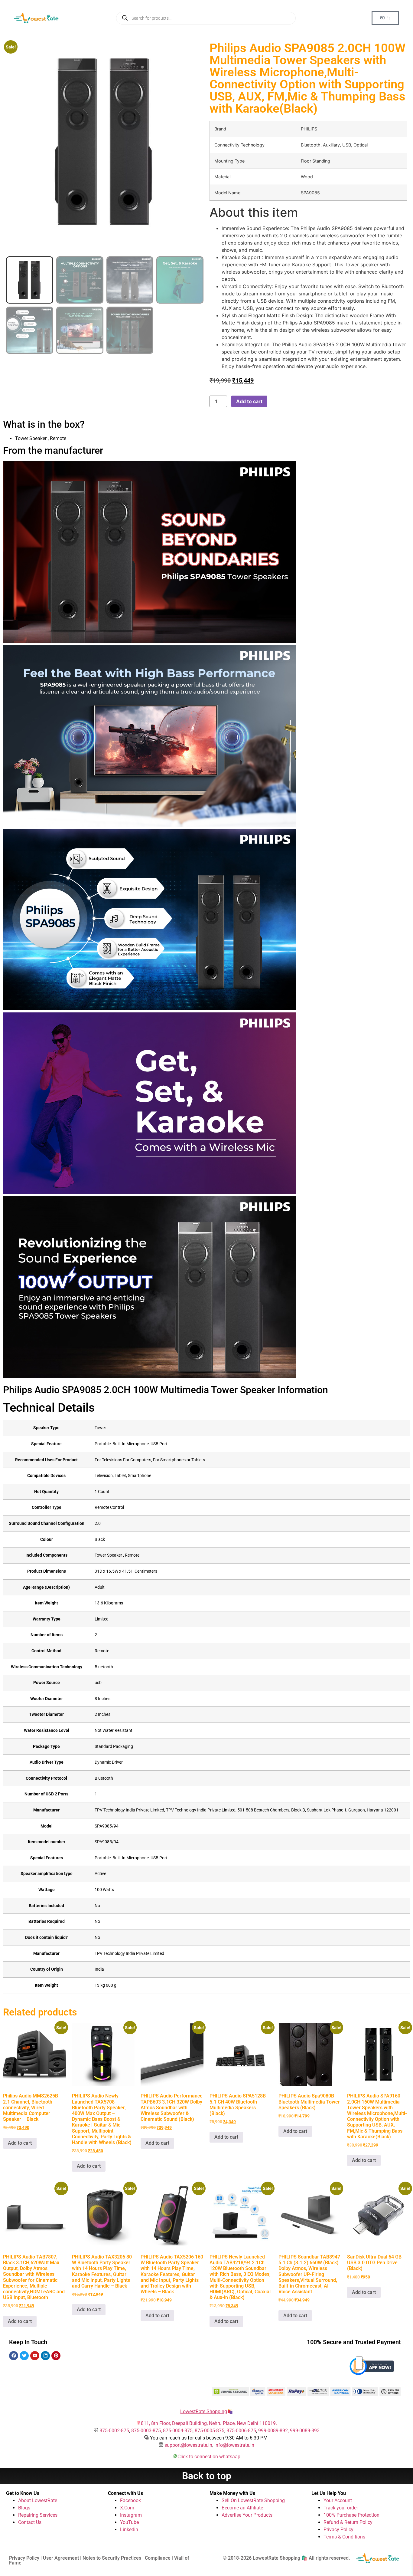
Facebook (130, 2500)
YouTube (129, 2522)
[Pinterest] (56, 2356)
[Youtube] (35, 2356)
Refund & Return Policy (348, 2522)
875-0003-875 (146, 2431)
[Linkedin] (45, 2356)
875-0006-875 (241, 2431)
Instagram (131, 2515)
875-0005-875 (210, 2431)
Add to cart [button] (20, 2143)
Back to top (207, 2476)
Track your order (341, 2508)
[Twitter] (24, 2356)
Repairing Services (38, 2515)
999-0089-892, (274, 2431)
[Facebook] (14, 2356)
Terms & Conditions (344, 2537)
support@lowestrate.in (188, 2445)
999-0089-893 (305, 2431)
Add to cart (249, 401)
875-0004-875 (178, 2431)
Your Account (338, 2500)
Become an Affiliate (242, 2508)
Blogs (24, 2508)
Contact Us (30, 2522)
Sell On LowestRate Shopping (253, 2500)
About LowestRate (38, 2500)
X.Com (127, 2508)
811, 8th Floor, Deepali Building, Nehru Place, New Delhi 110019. (209, 2423)
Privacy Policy (338, 2530)
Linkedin (129, 2530)
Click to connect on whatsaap (209, 2457)
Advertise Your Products (247, 2515)
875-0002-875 (114, 2431)
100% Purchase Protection (351, 2515)
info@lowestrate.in (234, 2445)
